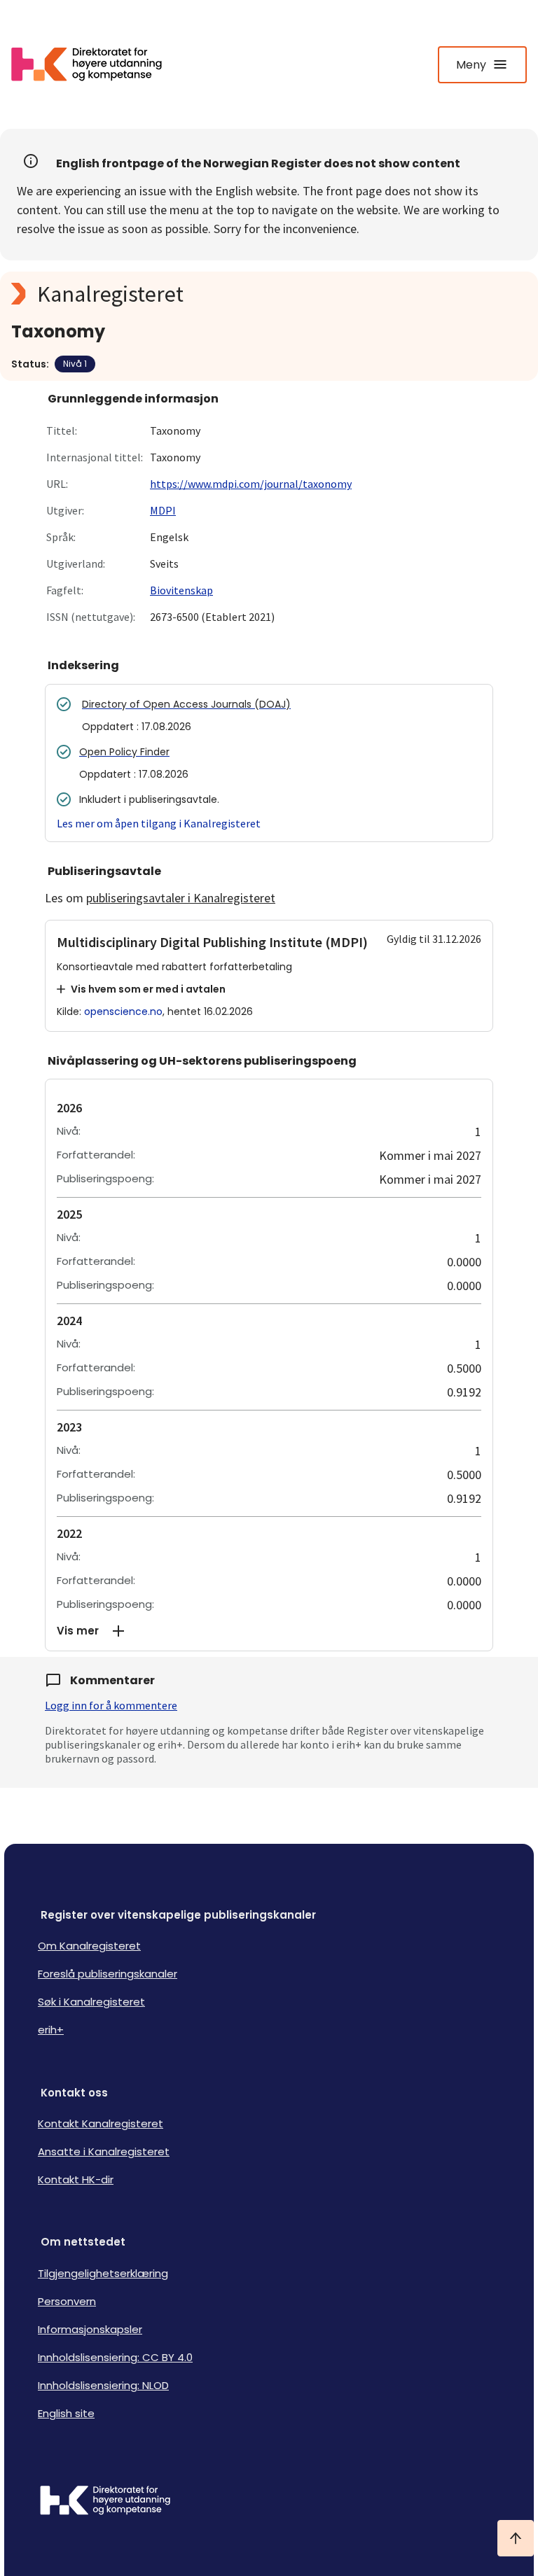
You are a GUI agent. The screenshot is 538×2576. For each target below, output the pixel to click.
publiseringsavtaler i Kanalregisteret (181, 898)
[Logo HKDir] (269, 2502)
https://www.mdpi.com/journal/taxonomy (251, 484)
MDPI (163, 510)
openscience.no (123, 1011)
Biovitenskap (181, 590)
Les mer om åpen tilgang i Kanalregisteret (159, 823)
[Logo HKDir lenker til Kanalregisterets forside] (95, 64)
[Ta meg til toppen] (516, 2538)
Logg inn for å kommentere (111, 1705)
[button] (269, 1631)
